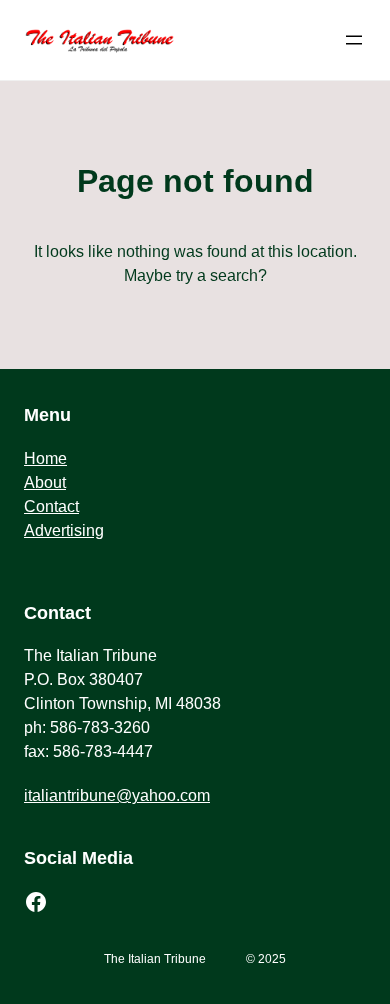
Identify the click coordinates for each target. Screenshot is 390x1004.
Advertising (64, 530)
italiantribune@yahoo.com (117, 795)
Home (45, 458)
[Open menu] (354, 40)
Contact (51, 506)
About (45, 482)
